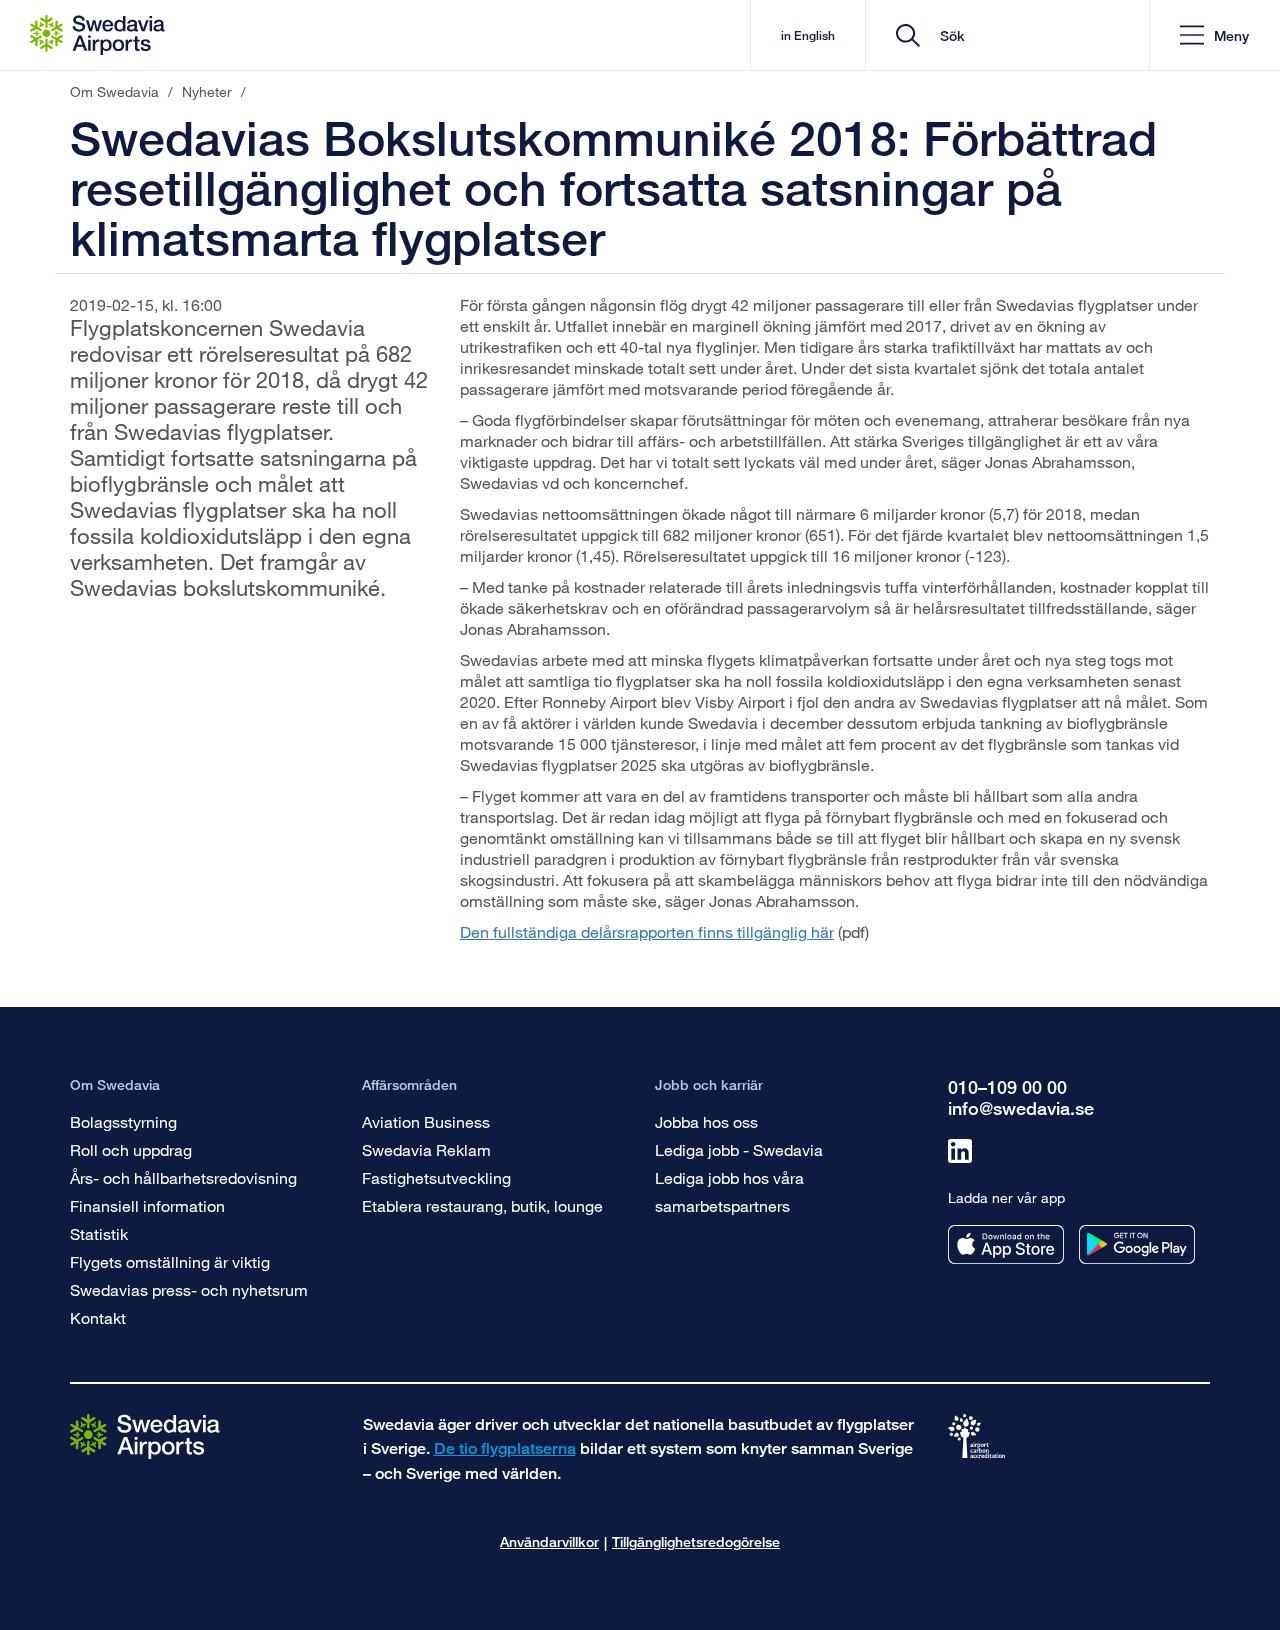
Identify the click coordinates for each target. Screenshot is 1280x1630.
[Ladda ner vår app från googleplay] (1137, 1244)
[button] (1214, 35)
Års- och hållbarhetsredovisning (183, 1177)
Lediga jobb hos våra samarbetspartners (729, 1191)
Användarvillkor (549, 1541)
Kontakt (98, 1317)
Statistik (99, 1233)
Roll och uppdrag (131, 1149)
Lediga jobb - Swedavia (739, 1149)
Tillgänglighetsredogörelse (696, 1541)
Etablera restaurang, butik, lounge (482, 1205)
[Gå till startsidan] (145, 1435)
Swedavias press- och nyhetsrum (189, 1289)
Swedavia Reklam (426, 1149)
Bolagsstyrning (123, 1121)
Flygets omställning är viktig (170, 1261)
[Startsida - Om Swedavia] (97, 35)
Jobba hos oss (706, 1121)
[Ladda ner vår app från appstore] (1006, 1244)
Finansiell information (147, 1205)
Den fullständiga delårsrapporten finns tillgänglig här (647, 931)
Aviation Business (426, 1121)
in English (808, 35)
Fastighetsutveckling (436, 1177)
